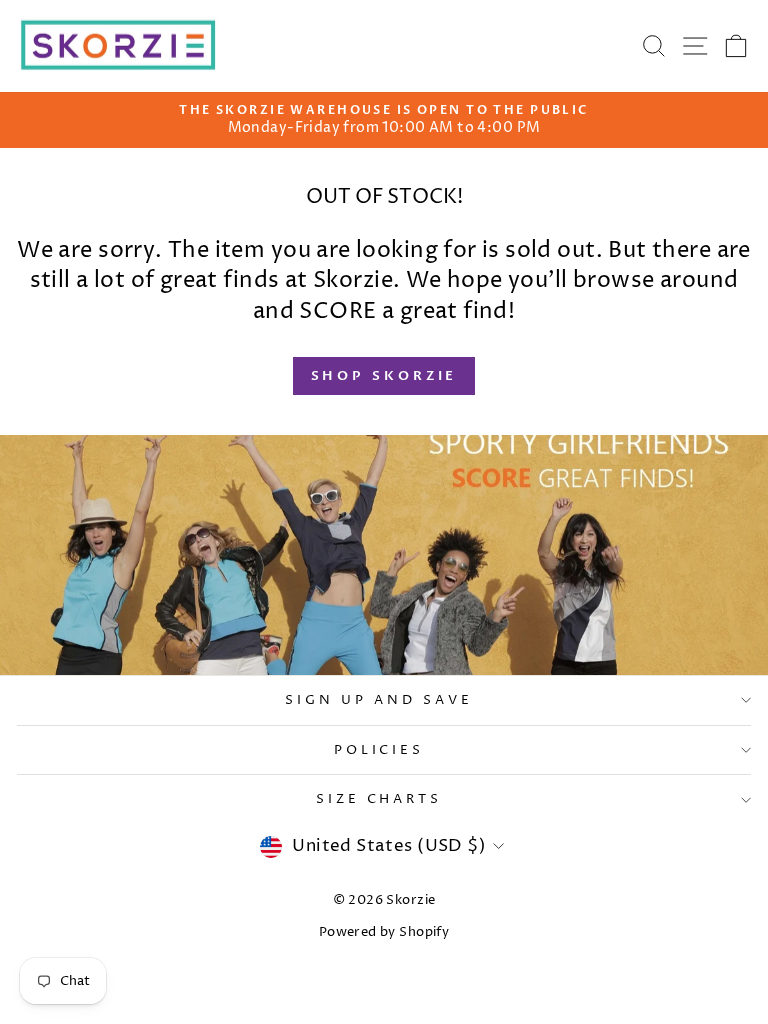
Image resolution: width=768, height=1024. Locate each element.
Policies (379, 750)
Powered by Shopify (384, 932)
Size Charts (379, 799)
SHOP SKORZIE (384, 376)
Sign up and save (379, 700)
